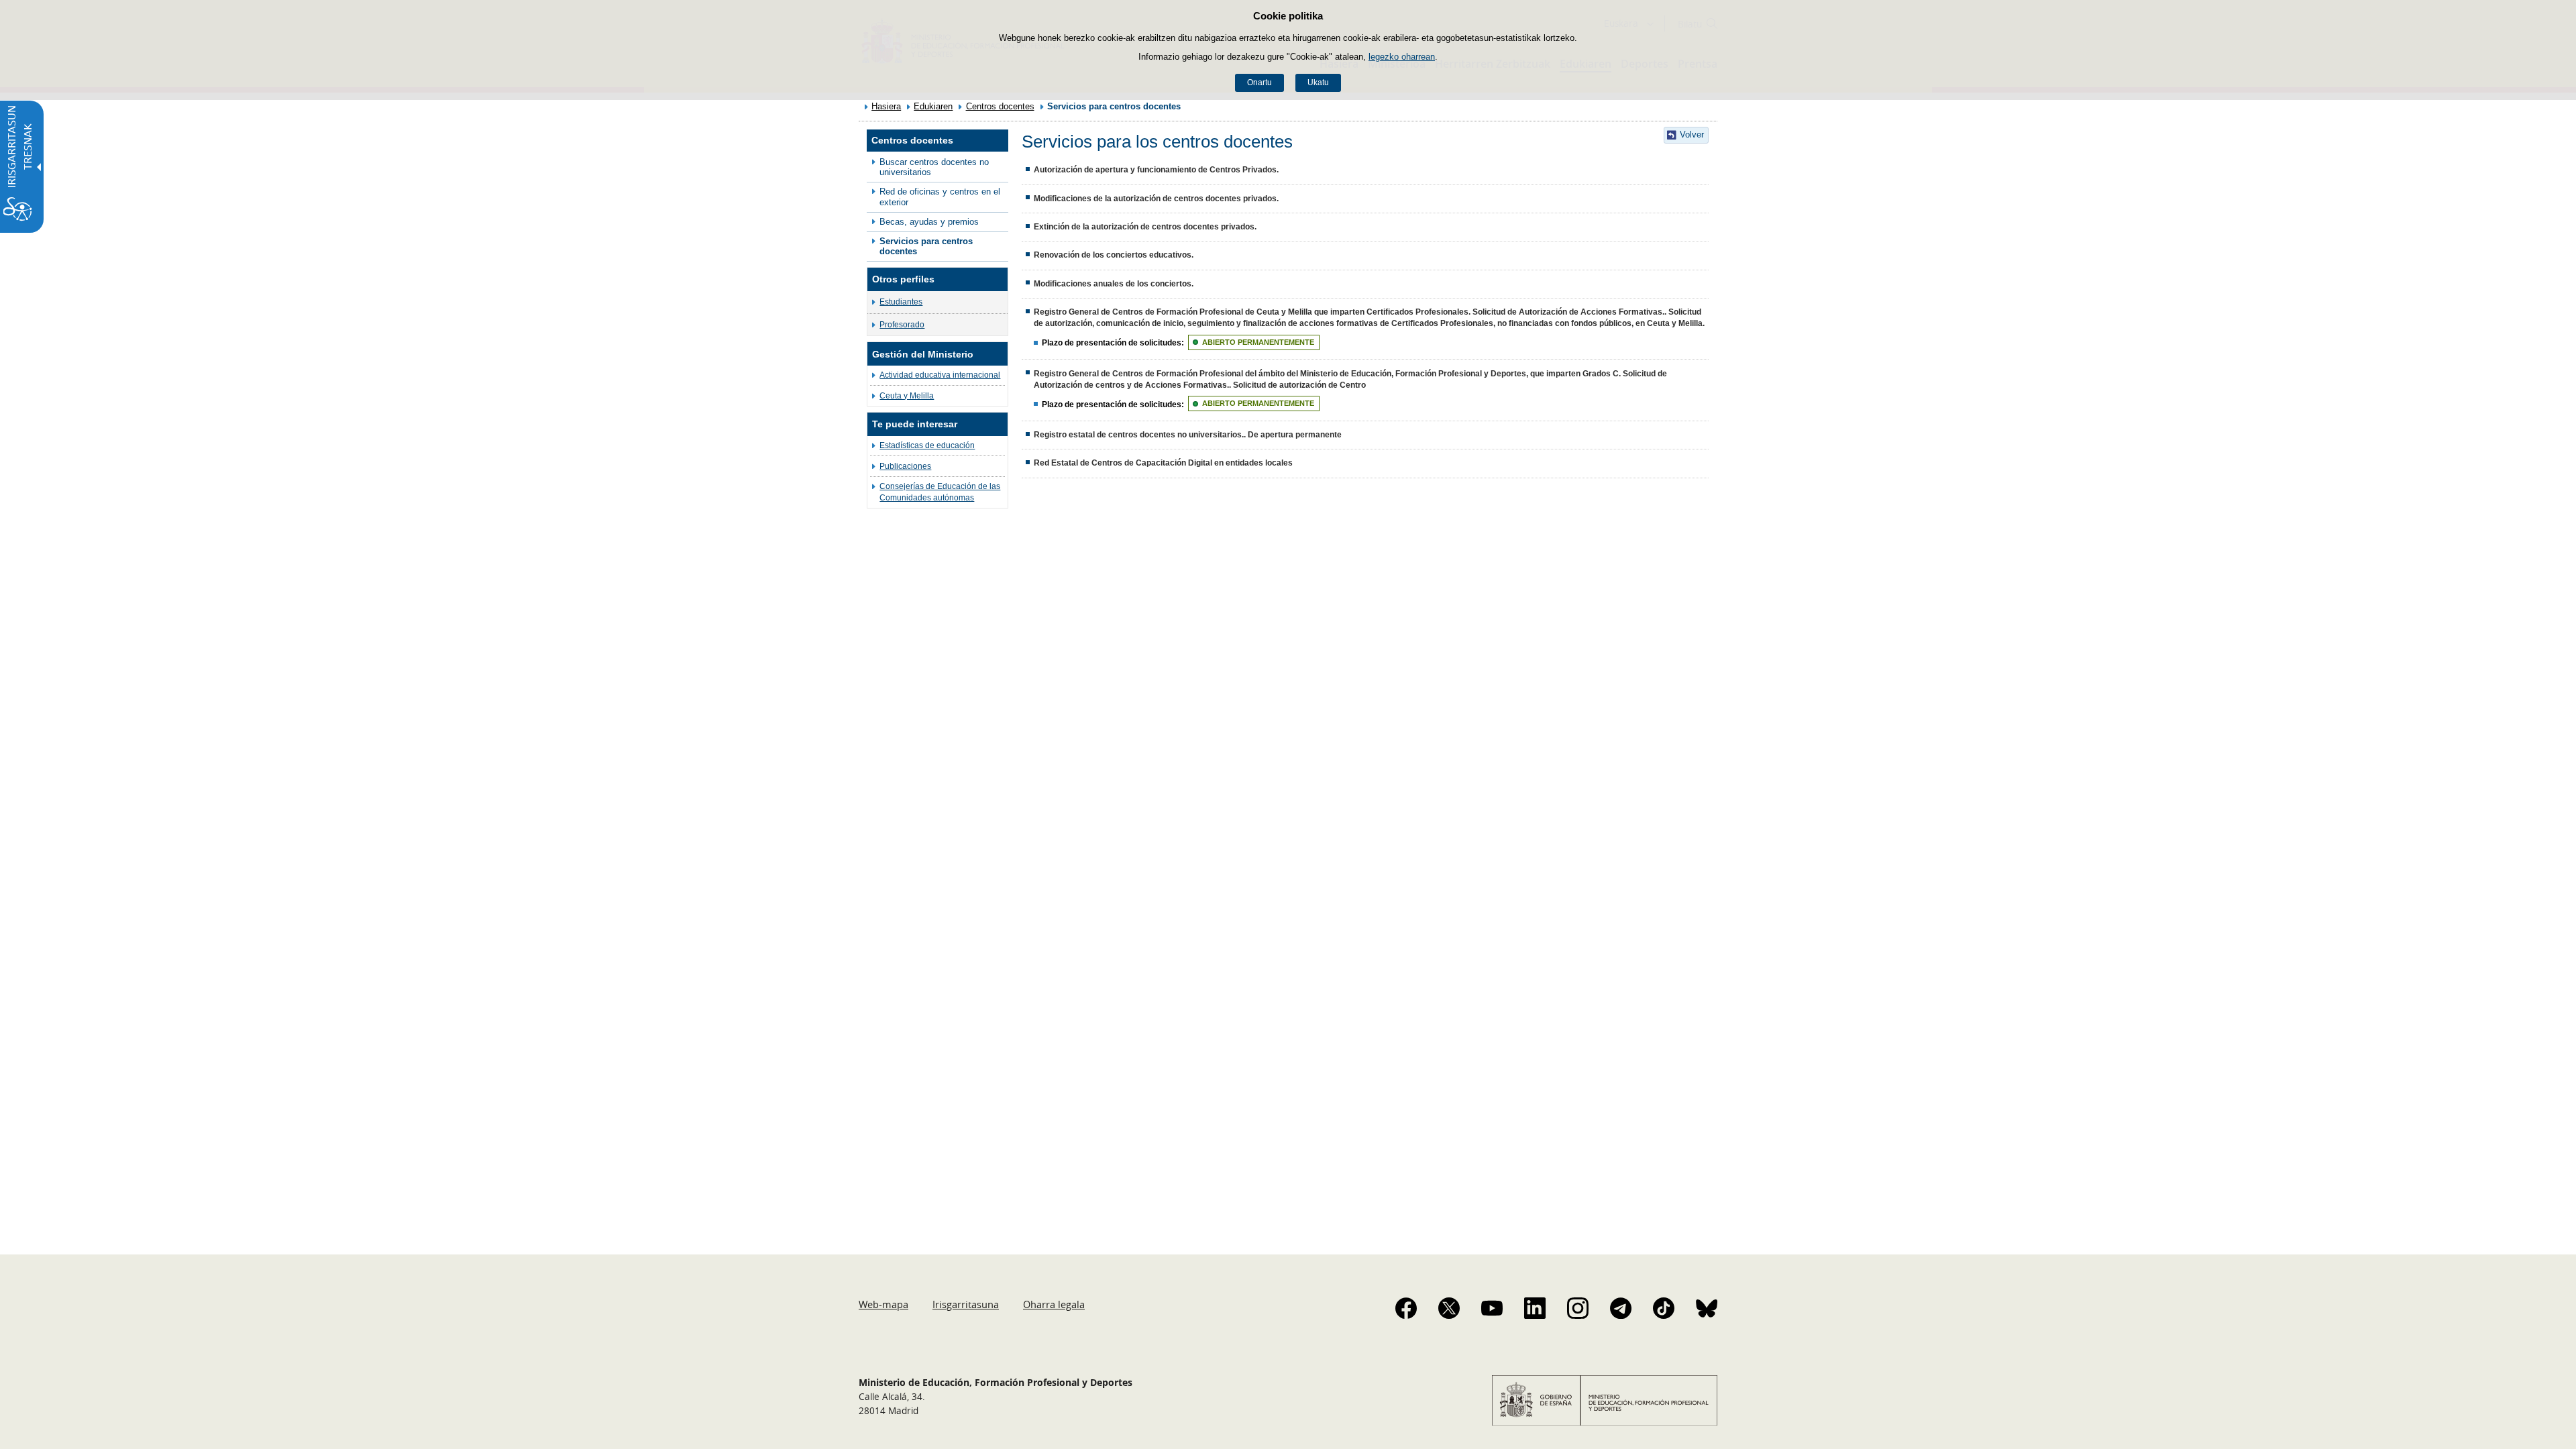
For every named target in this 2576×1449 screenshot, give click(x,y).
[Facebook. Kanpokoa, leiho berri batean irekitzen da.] (1406, 1308)
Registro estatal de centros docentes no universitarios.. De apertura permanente (1188, 435)
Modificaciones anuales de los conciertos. (1114, 284)
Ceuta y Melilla (907, 396)
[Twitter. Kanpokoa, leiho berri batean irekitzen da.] (1449, 1308)
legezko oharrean (1402, 57)
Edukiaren (933, 106)
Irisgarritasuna (966, 1304)
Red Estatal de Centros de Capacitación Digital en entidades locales (1163, 463)
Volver (1692, 135)
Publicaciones (905, 466)
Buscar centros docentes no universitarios (934, 167)
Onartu (1259, 83)
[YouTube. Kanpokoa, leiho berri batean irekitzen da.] (1492, 1308)
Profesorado (902, 325)
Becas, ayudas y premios (929, 222)
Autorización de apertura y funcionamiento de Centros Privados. (1156, 170)
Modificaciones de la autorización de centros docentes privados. (1156, 199)
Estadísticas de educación (927, 445)
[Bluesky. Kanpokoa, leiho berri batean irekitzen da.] (1707, 1308)
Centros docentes (1000, 106)
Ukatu (1318, 83)
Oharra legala (1054, 1304)
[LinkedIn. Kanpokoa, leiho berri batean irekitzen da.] (1535, 1308)
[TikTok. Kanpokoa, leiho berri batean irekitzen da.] (1664, 1308)
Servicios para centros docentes (926, 246)
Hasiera (886, 106)
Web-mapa (883, 1304)
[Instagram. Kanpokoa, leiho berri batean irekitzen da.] (1578, 1308)
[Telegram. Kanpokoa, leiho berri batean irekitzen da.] (1621, 1308)
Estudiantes (901, 302)
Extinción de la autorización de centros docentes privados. (1145, 227)
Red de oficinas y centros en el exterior (940, 197)
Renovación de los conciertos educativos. (1114, 255)
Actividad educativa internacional (940, 375)
